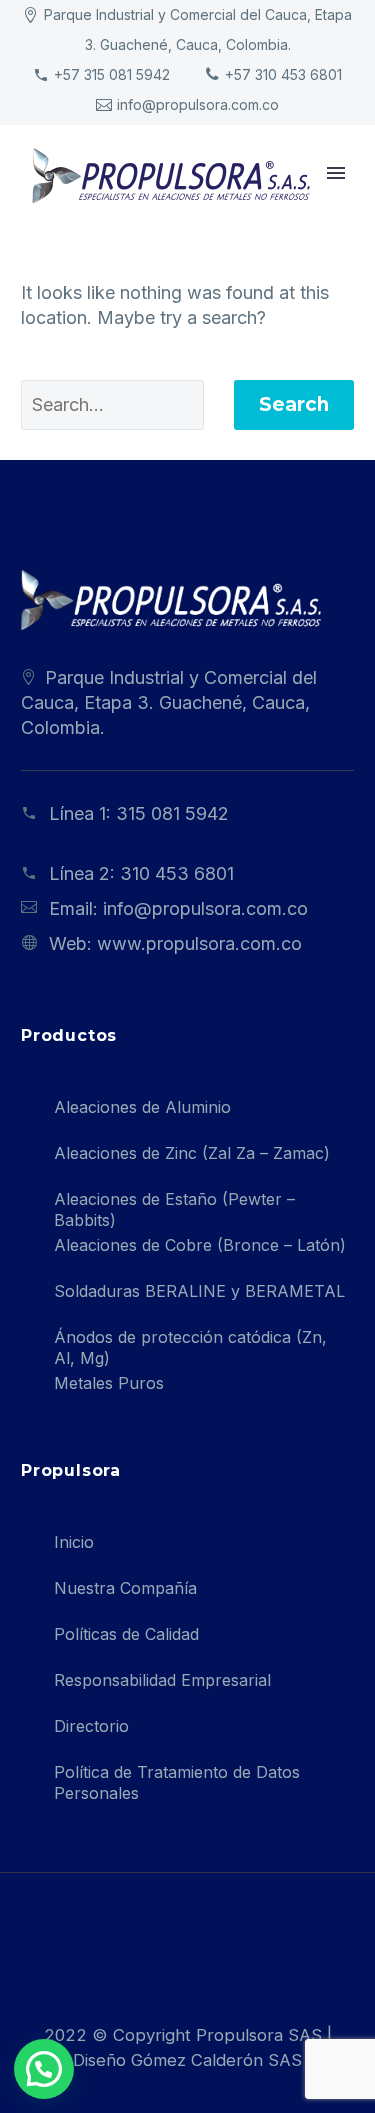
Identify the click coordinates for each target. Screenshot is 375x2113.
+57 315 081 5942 (112, 74)
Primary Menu (336, 173)
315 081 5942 (172, 813)
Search (294, 404)
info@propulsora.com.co (198, 104)
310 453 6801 (177, 873)
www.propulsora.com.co (199, 943)
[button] (44, 2069)
